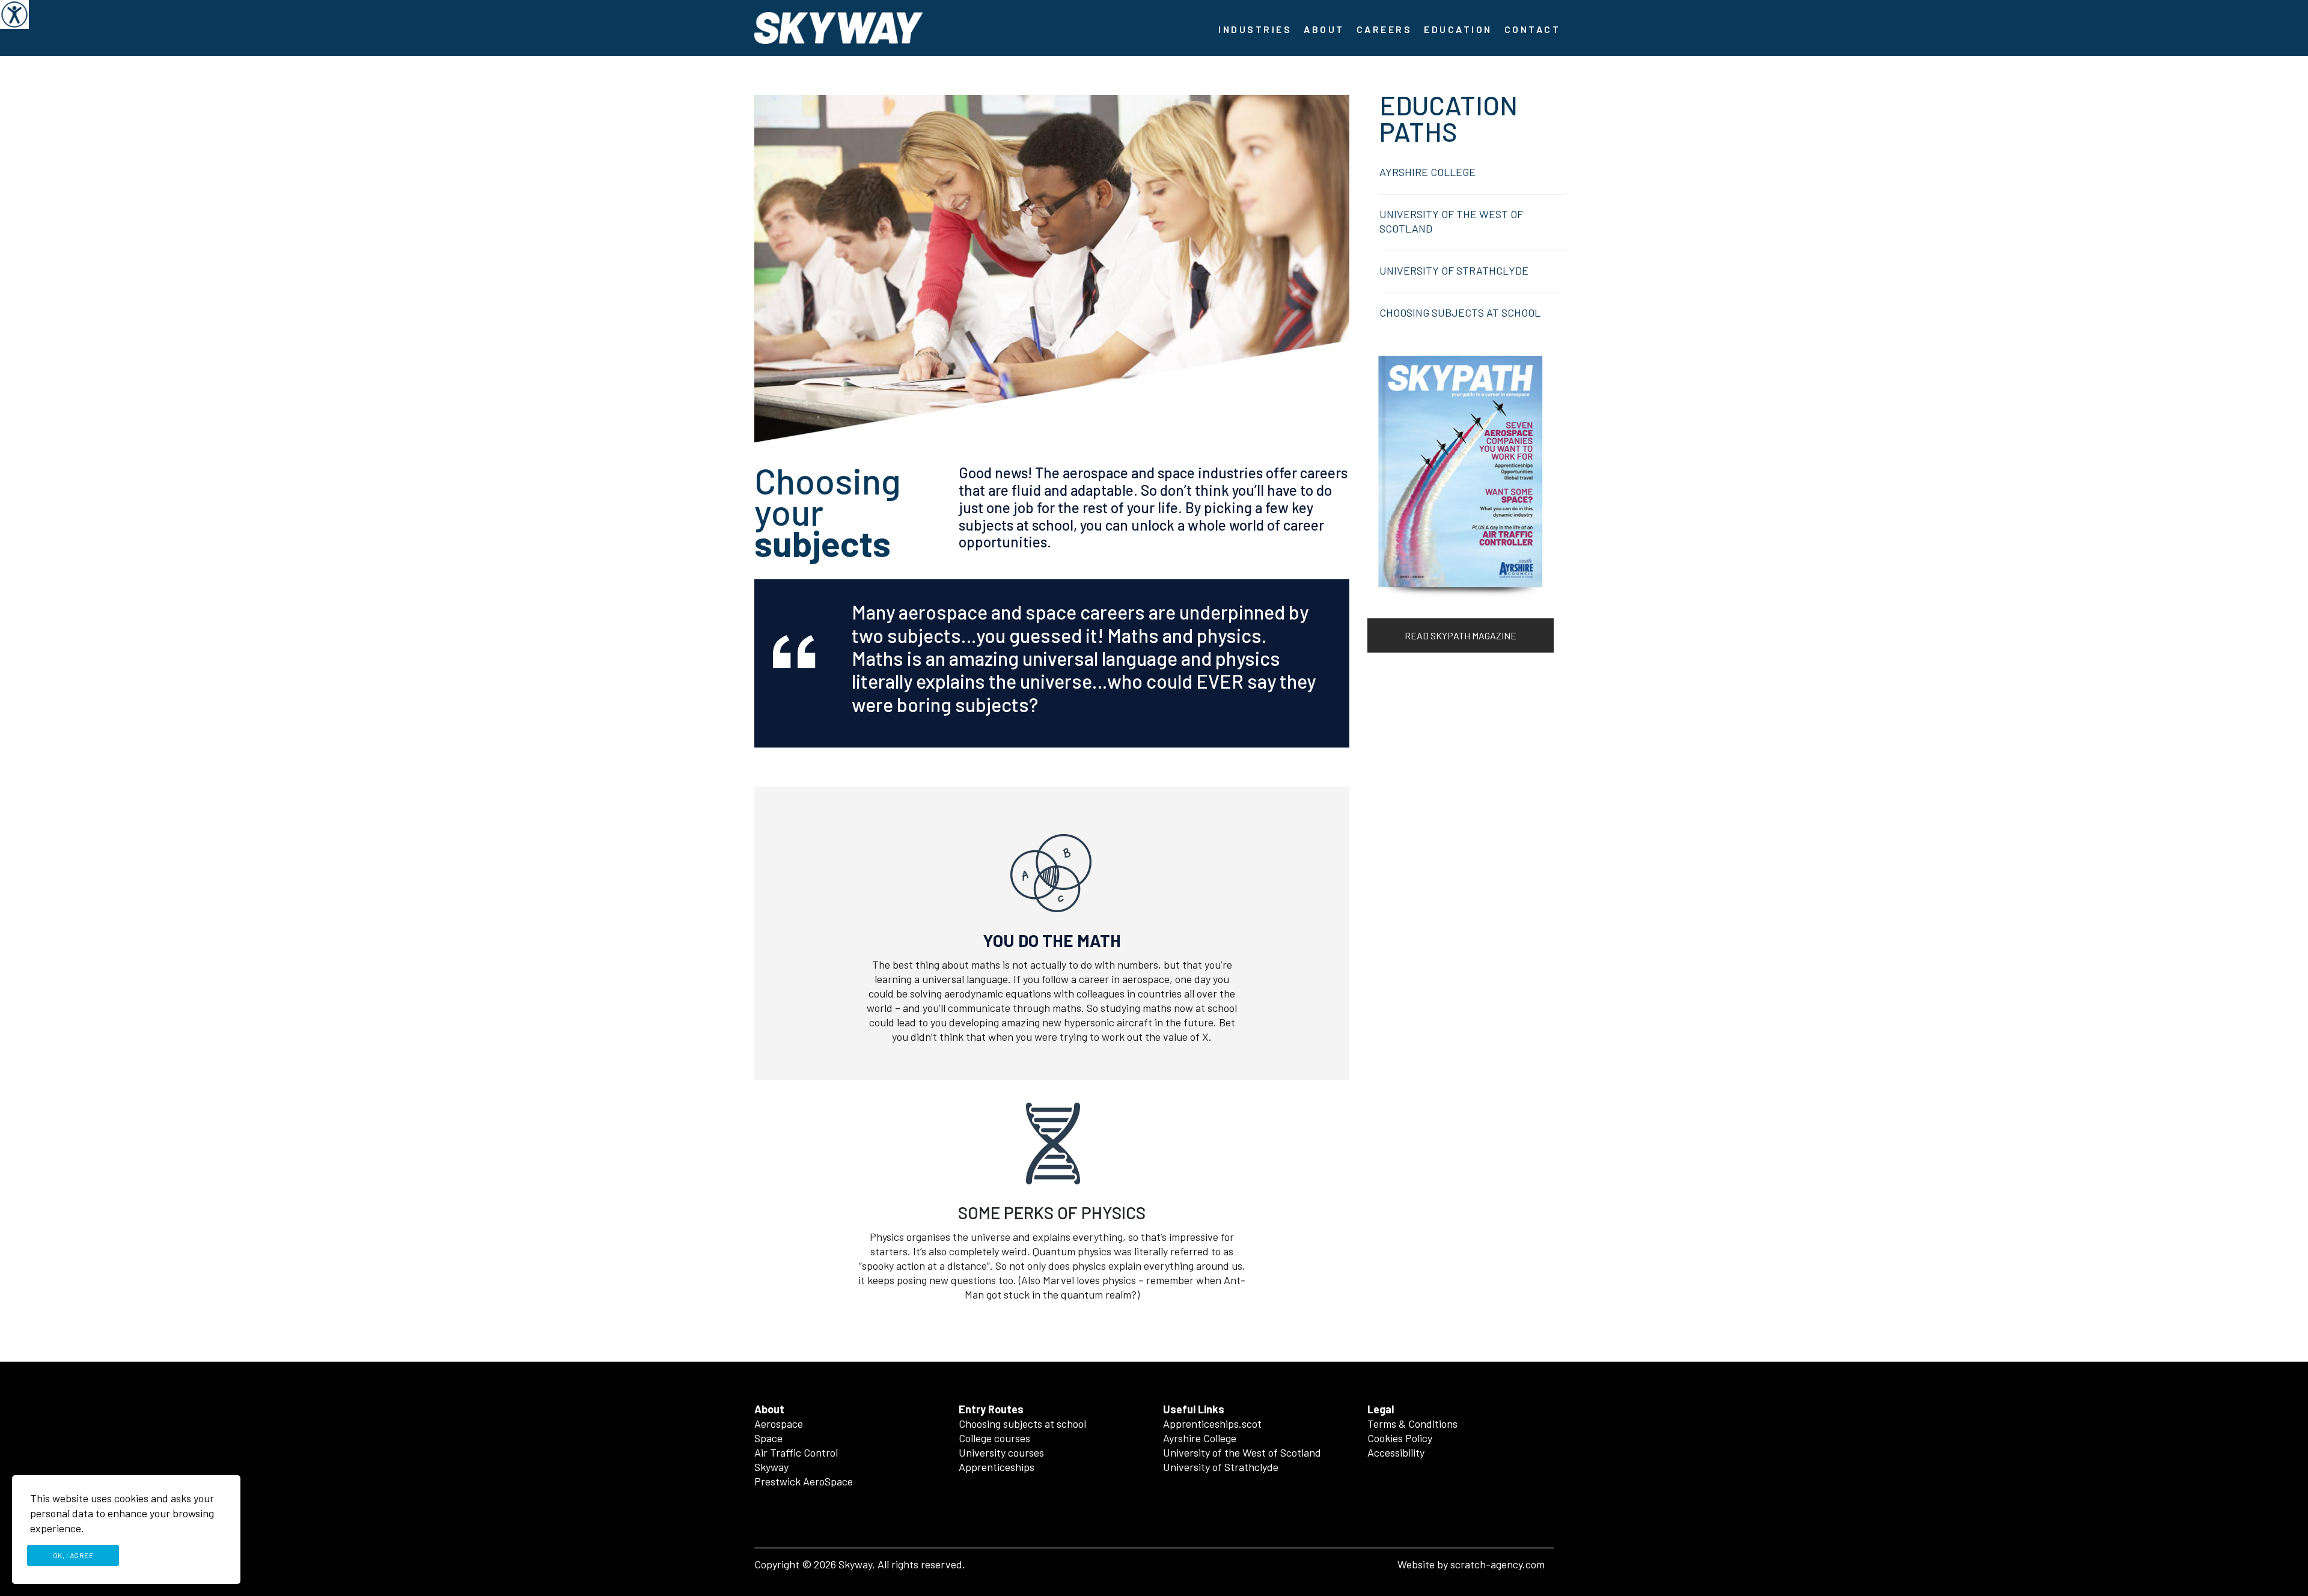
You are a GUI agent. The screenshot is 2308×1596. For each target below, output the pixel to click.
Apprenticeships (997, 1467)
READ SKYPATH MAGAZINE (1461, 635)
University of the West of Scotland (1242, 1452)
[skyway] (838, 26)
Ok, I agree (73, 1555)
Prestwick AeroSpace (804, 1481)
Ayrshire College (1200, 1438)
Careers (1384, 29)
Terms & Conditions (1412, 1424)
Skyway (771, 1467)
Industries (1255, 29)
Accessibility (1396, 1452)
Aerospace (779, 1424)
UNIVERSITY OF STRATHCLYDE (1454, 270)
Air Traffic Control (796, 1452)
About (1324, 29)
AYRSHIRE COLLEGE (1427, 172)
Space (768, 1438)
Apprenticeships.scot (1212, 1424)
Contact (1533, 29)
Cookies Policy (1400, 1438)
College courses (994, 1438)
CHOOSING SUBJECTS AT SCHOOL (1460, 312)
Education (1458, 29)
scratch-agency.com (1497, 1564)
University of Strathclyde (1221, 1467)
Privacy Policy (176, 1555)
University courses (1001, 1452)
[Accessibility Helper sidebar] (14, 14)
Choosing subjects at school (1022, 1424)
